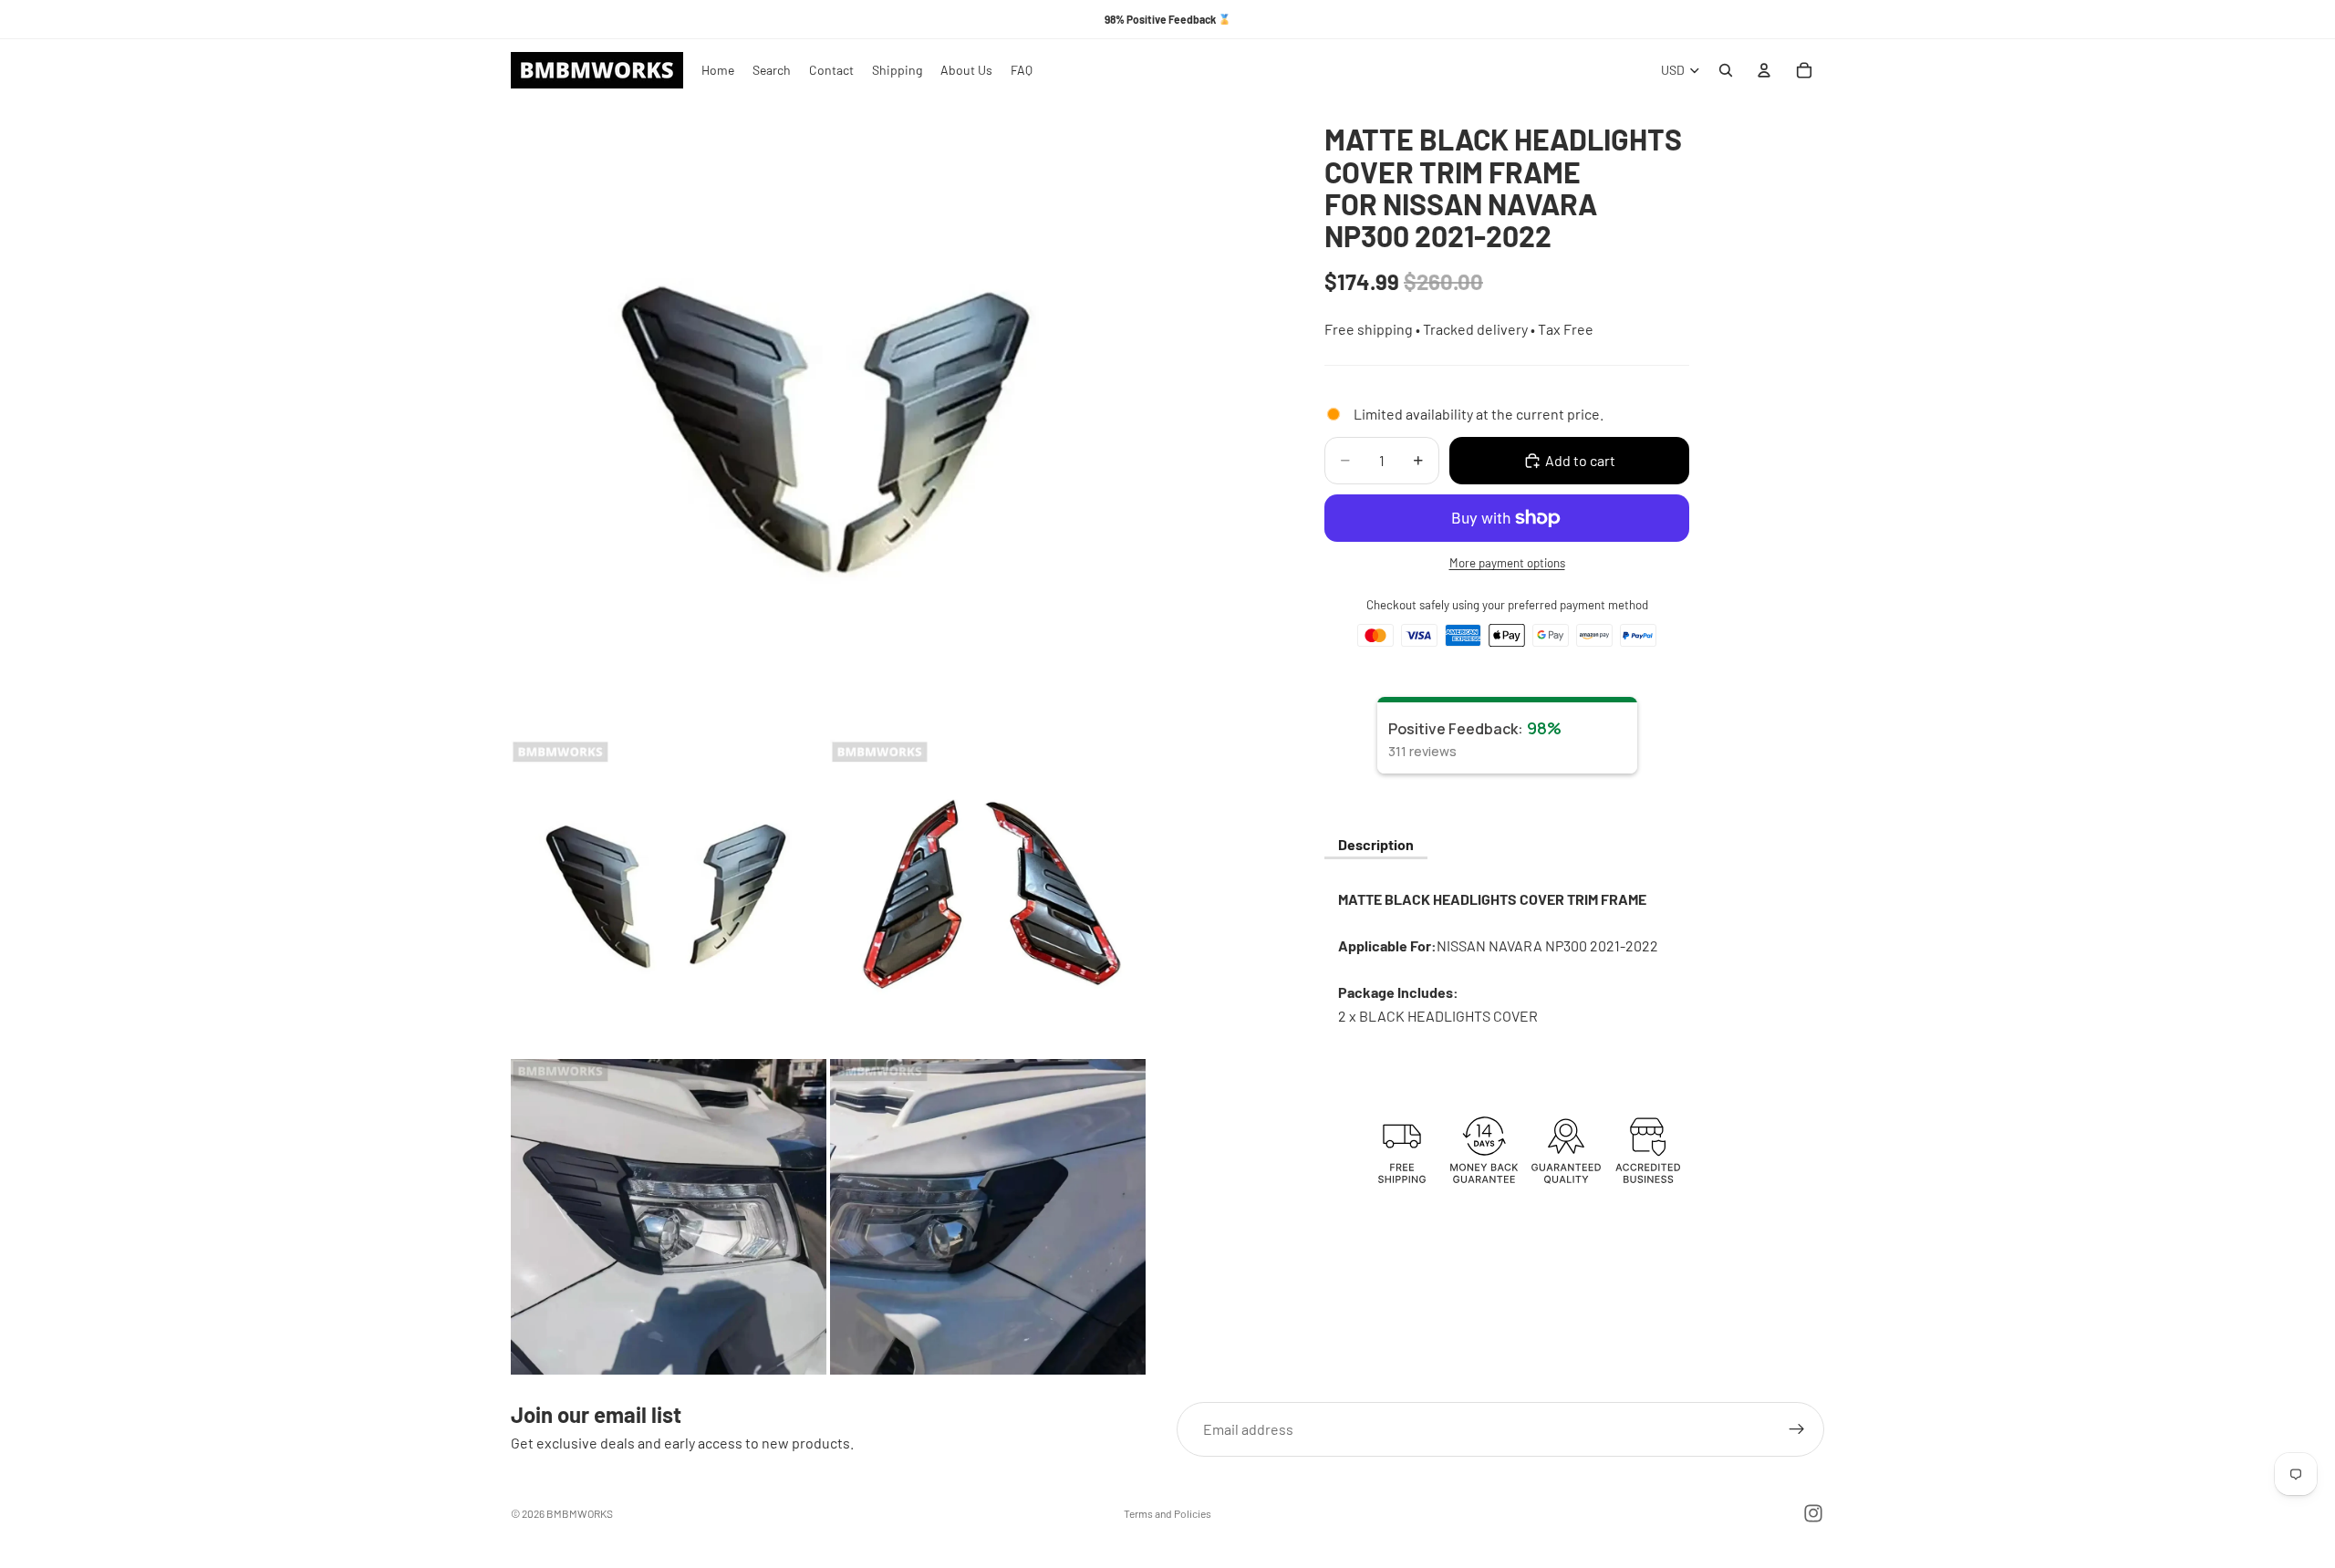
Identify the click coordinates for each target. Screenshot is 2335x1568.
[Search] (1726, 70)
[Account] (1764, 70)
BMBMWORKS (580, 1513)
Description (1376, 844)
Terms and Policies (1167, 1513)
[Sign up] (1797, 1429)
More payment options (1507, 563)
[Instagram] (1813, 1513)
